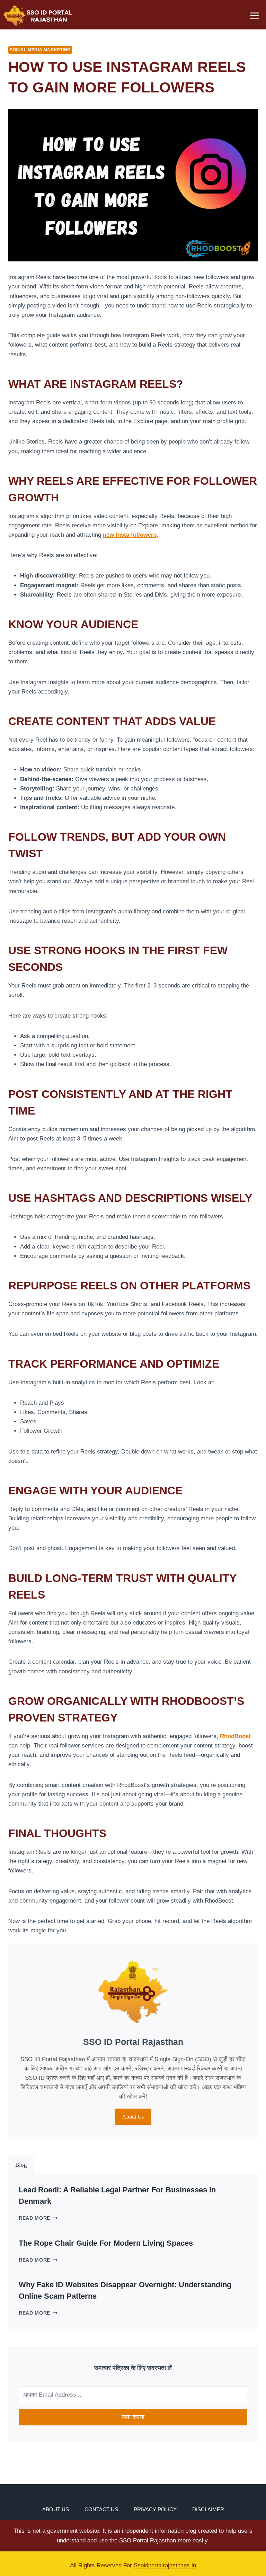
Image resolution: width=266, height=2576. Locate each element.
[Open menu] (254, 15)
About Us (56, 2509)
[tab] (21, 2165)
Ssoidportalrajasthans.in (165, 2565)
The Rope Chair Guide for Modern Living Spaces (106, 2243)
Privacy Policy (155, 2509)
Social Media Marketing (40, 50)
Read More (38, 2218)
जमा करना (133, 2417)
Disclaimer (208, 2509)
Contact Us (101, 2509)
